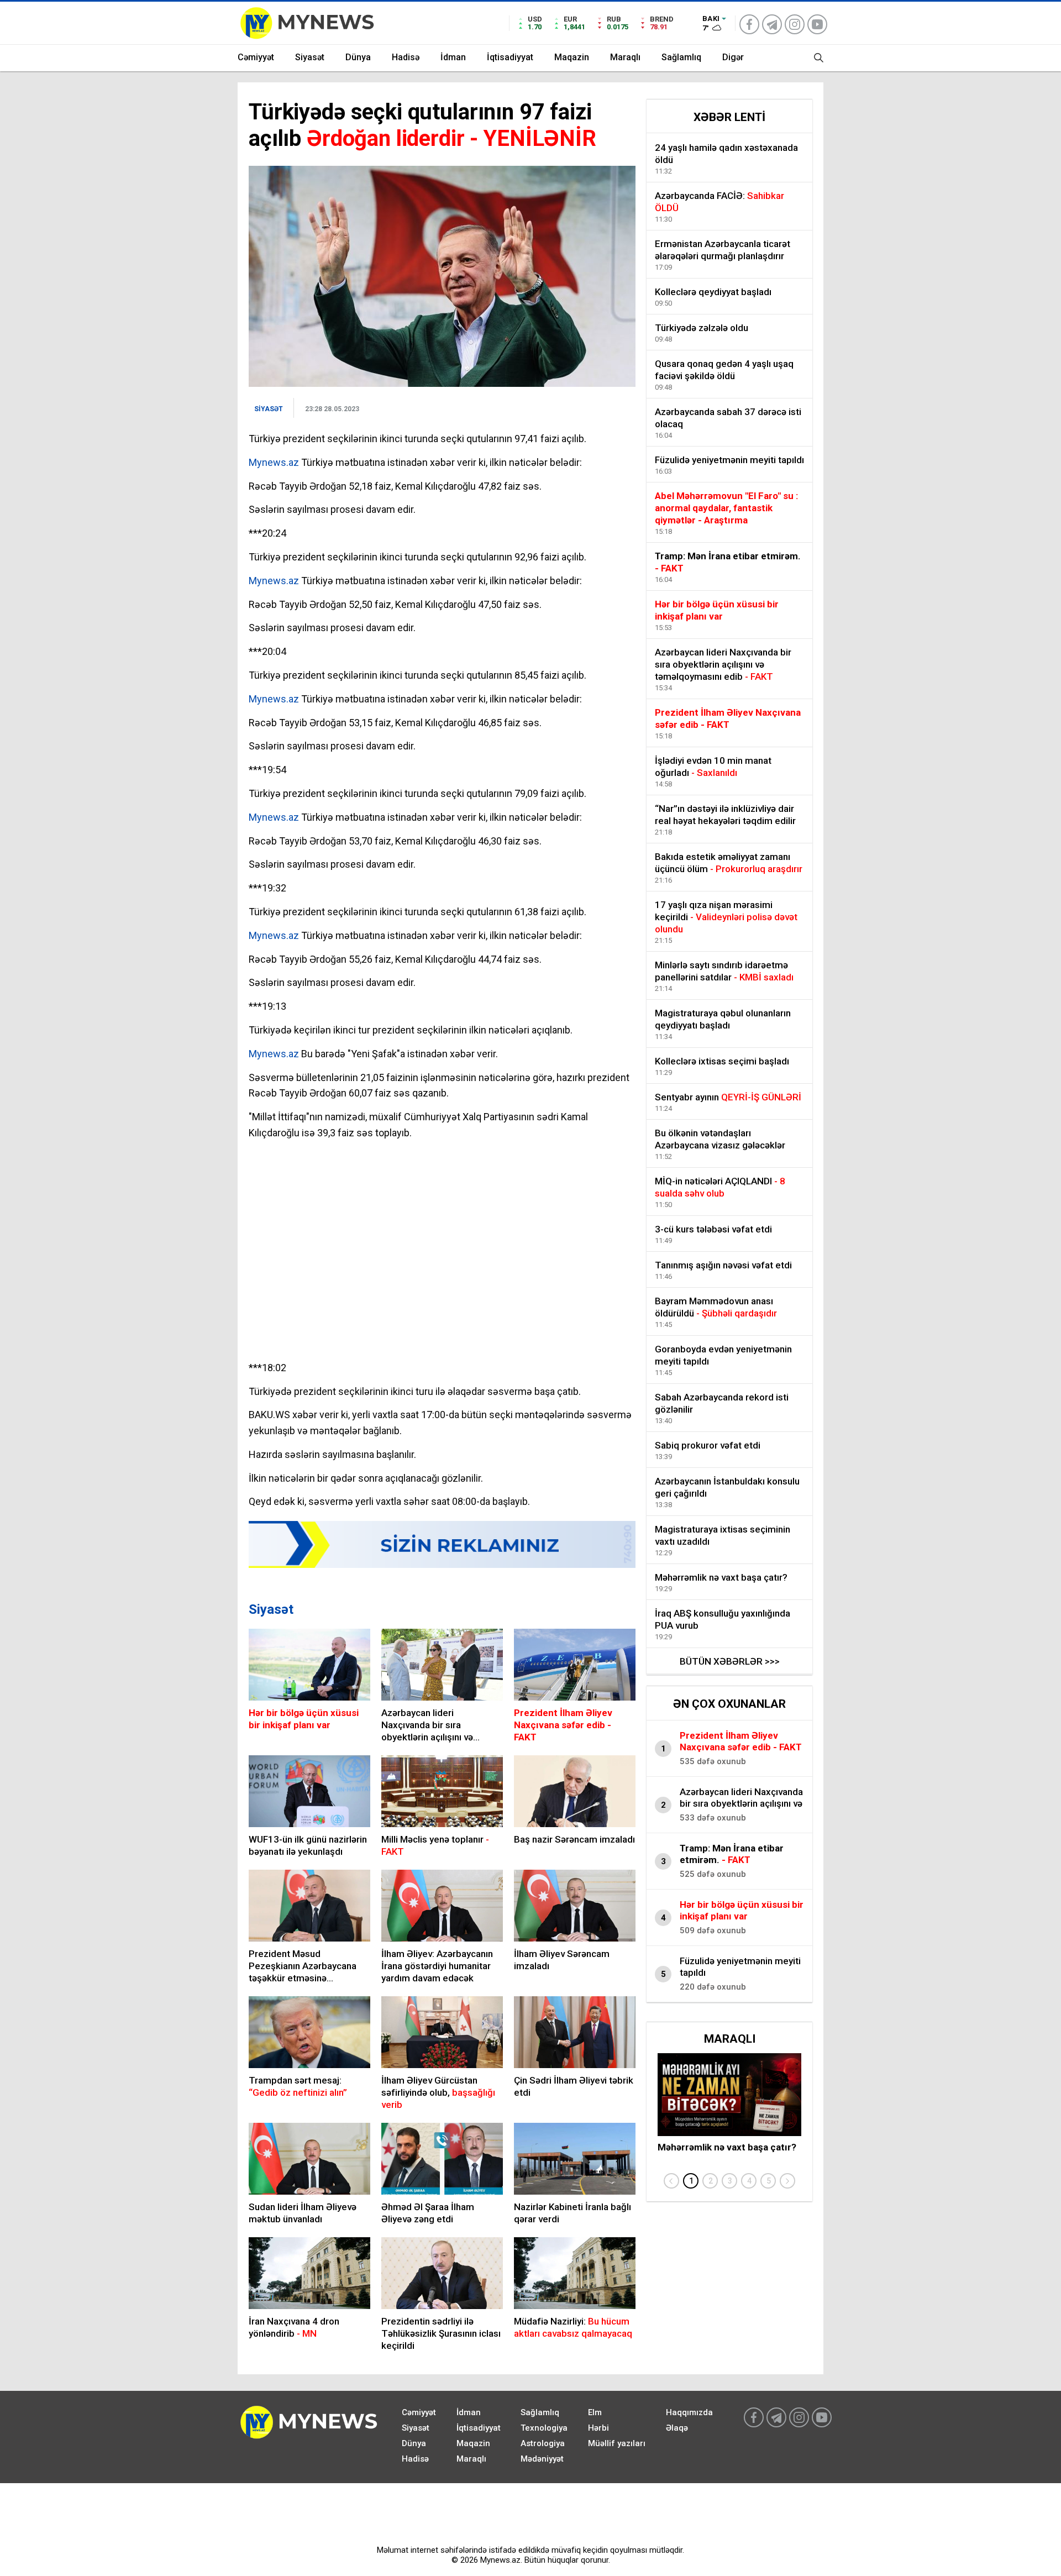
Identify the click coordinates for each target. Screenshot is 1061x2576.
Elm (595, 2412)
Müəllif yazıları (617, 2443)
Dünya (358, 57)
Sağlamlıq (681, 57)
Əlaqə (677, 2428)
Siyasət (310, 57)
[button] (691, 2181)
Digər (733, 57)
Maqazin (572, 57)
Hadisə (406, 57)
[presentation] (671, 2181)
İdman (453, 57)
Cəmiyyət (256, 57)
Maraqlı (625, 57)
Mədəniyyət (542, 2459)
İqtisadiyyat (510, 57)
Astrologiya (543, 2443)
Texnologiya (544, 2428)
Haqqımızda (689, 2412)
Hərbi (598, 2428)
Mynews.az (274, 462)
